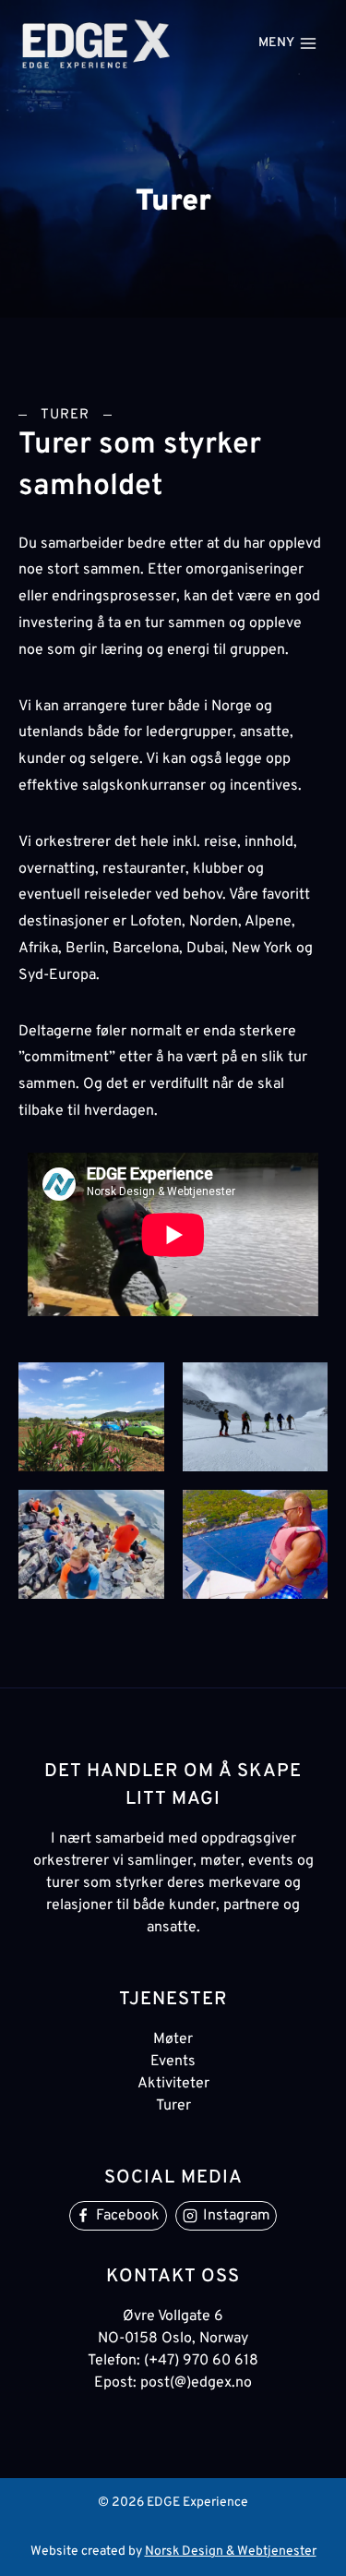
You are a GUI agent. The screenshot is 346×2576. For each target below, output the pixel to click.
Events (173, 2062)
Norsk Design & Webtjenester (231, 2552)
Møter (173, 2039)
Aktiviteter (173, 2084)
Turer (173, 2106)
